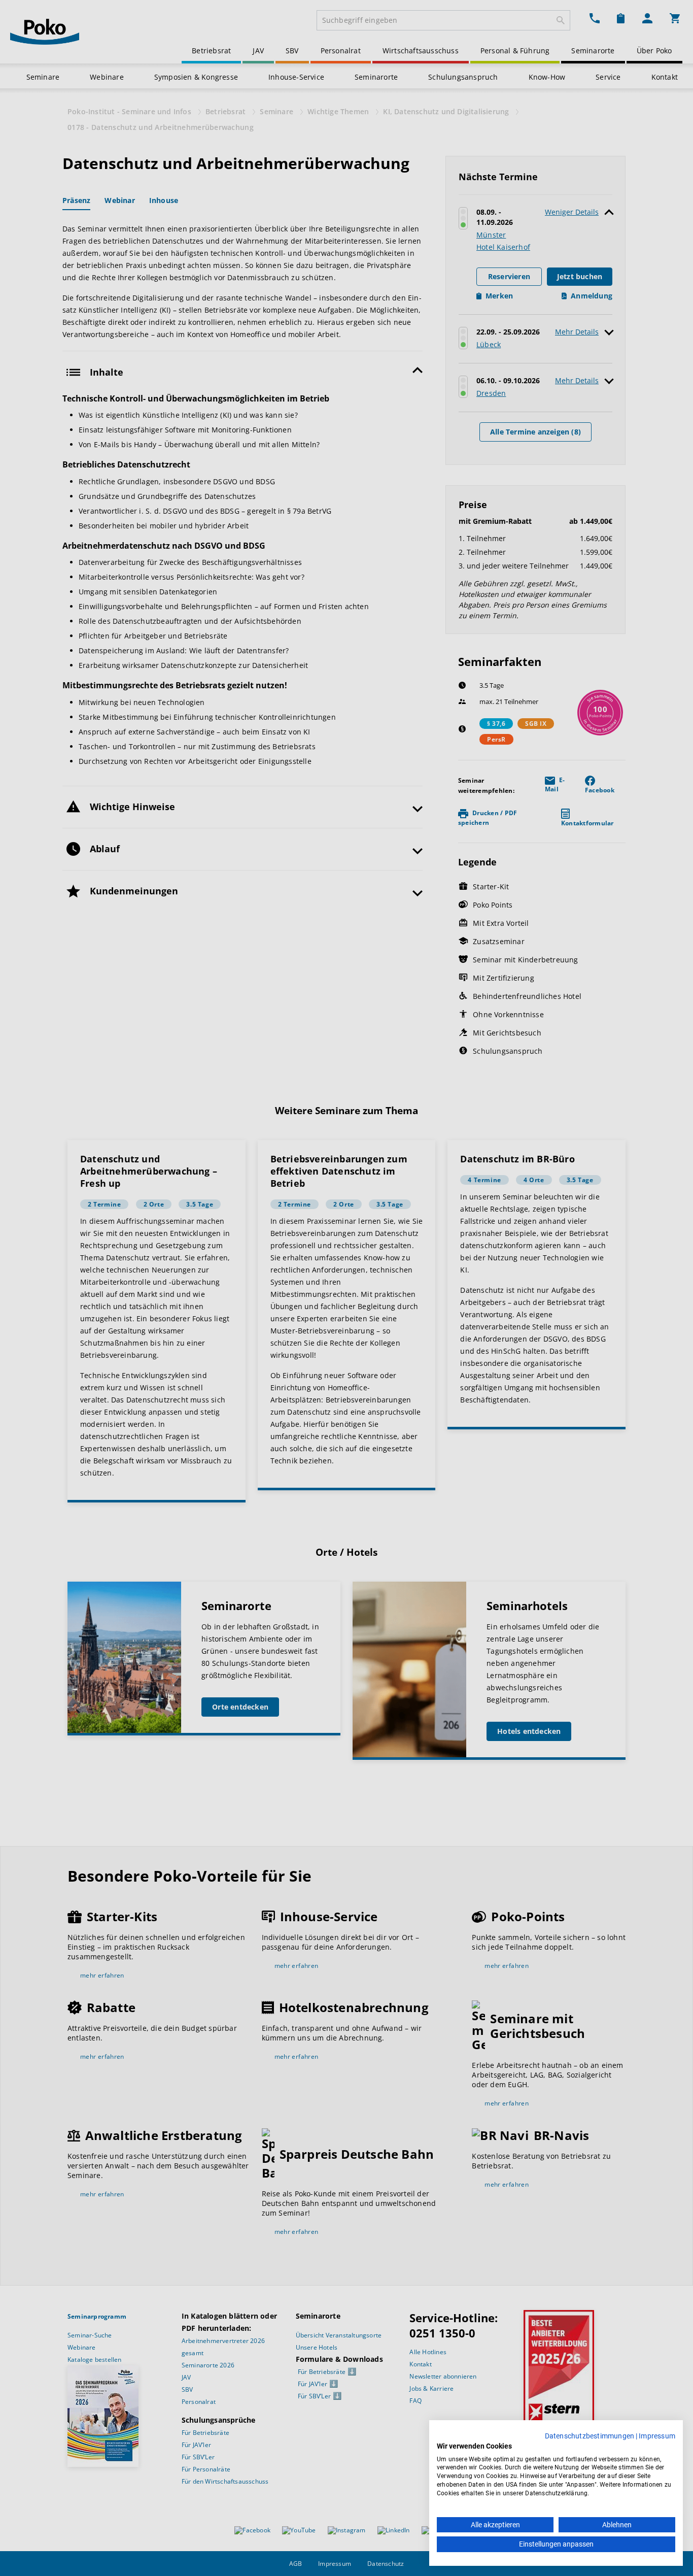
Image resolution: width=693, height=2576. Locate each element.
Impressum (657, 2436)
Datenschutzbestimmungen (590, 2436)
